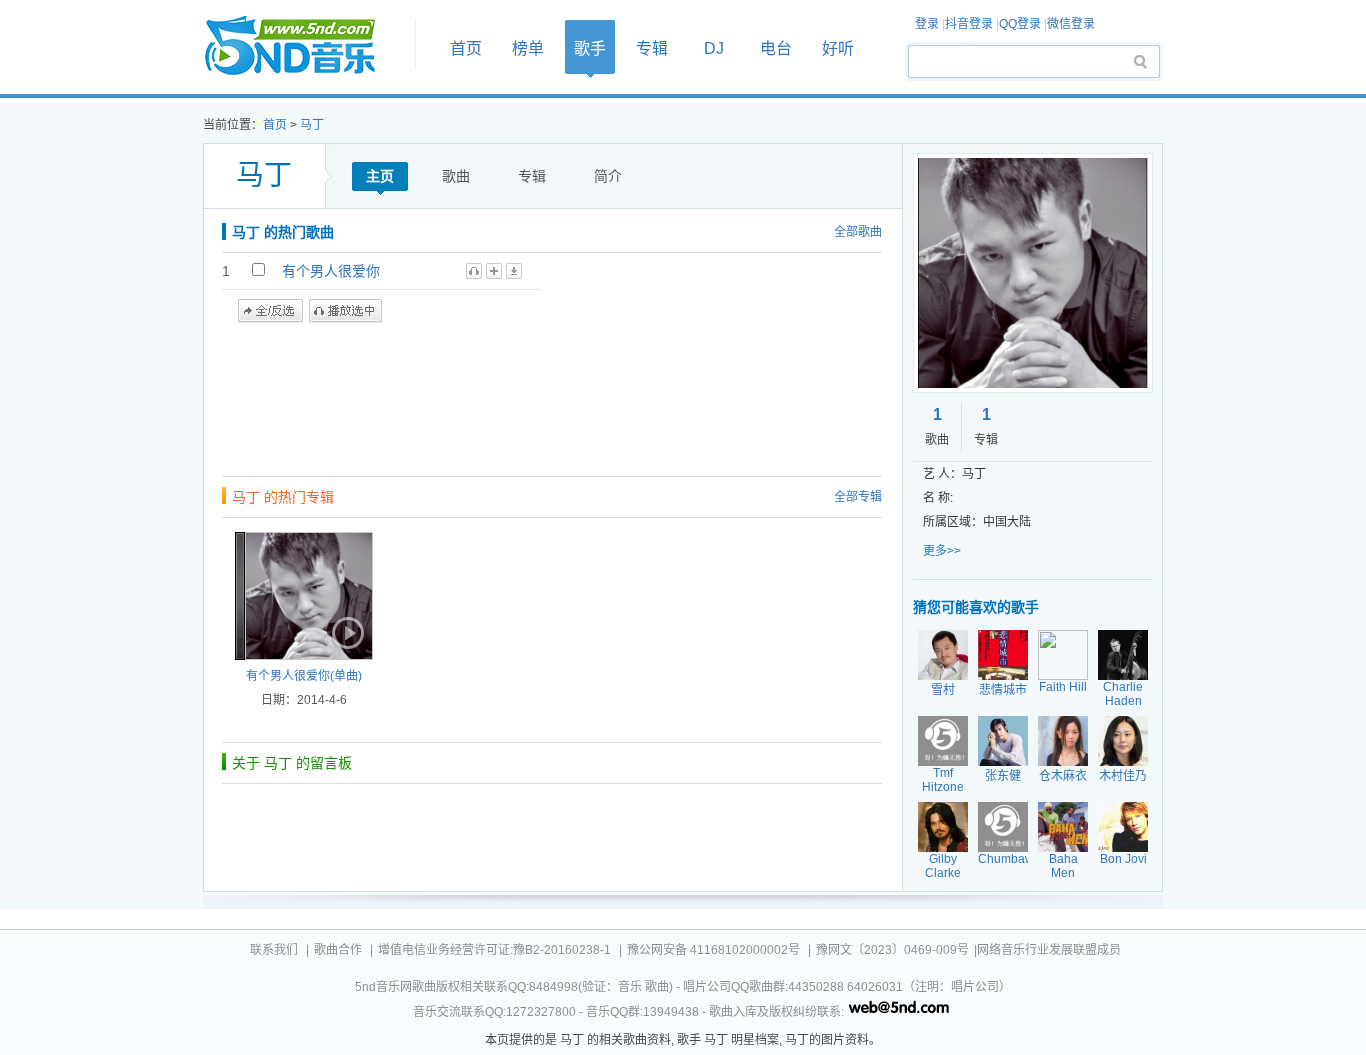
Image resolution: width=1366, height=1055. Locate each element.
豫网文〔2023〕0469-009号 (892, 950)
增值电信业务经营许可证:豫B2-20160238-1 (494, 950)
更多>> (942, 551)
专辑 (652, 48)
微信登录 (1071, 24)
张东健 (1003, 776)
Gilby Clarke (943, 866)
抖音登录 (969, 24)
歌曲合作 (338, 950)
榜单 (528, 48)
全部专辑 (858, 497)
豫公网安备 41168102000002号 (713, 950)
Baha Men (1063, 866)
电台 (776, 48)
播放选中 (345, 311)
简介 (608, 176)
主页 (380, 176)
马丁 (312, 125)
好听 (838, 48)
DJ (714, 48)
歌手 (590, 48)
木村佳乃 (1123, 776)
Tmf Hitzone (943, 780)
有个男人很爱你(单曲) (304, 676)
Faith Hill (1063, 687)
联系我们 (274, 950)
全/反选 (270, 311)
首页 (303, 46)
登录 (927, 24)
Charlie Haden (1123, 694)
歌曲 (456, 176)
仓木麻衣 (1063, 776)
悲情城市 (1003, 690)
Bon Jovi (1123, 859)
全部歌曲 (858, 232)
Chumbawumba (1021, 859)
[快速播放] (346, 633)
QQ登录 (1020, 24)
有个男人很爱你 (331, 271)
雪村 (943, 690)
